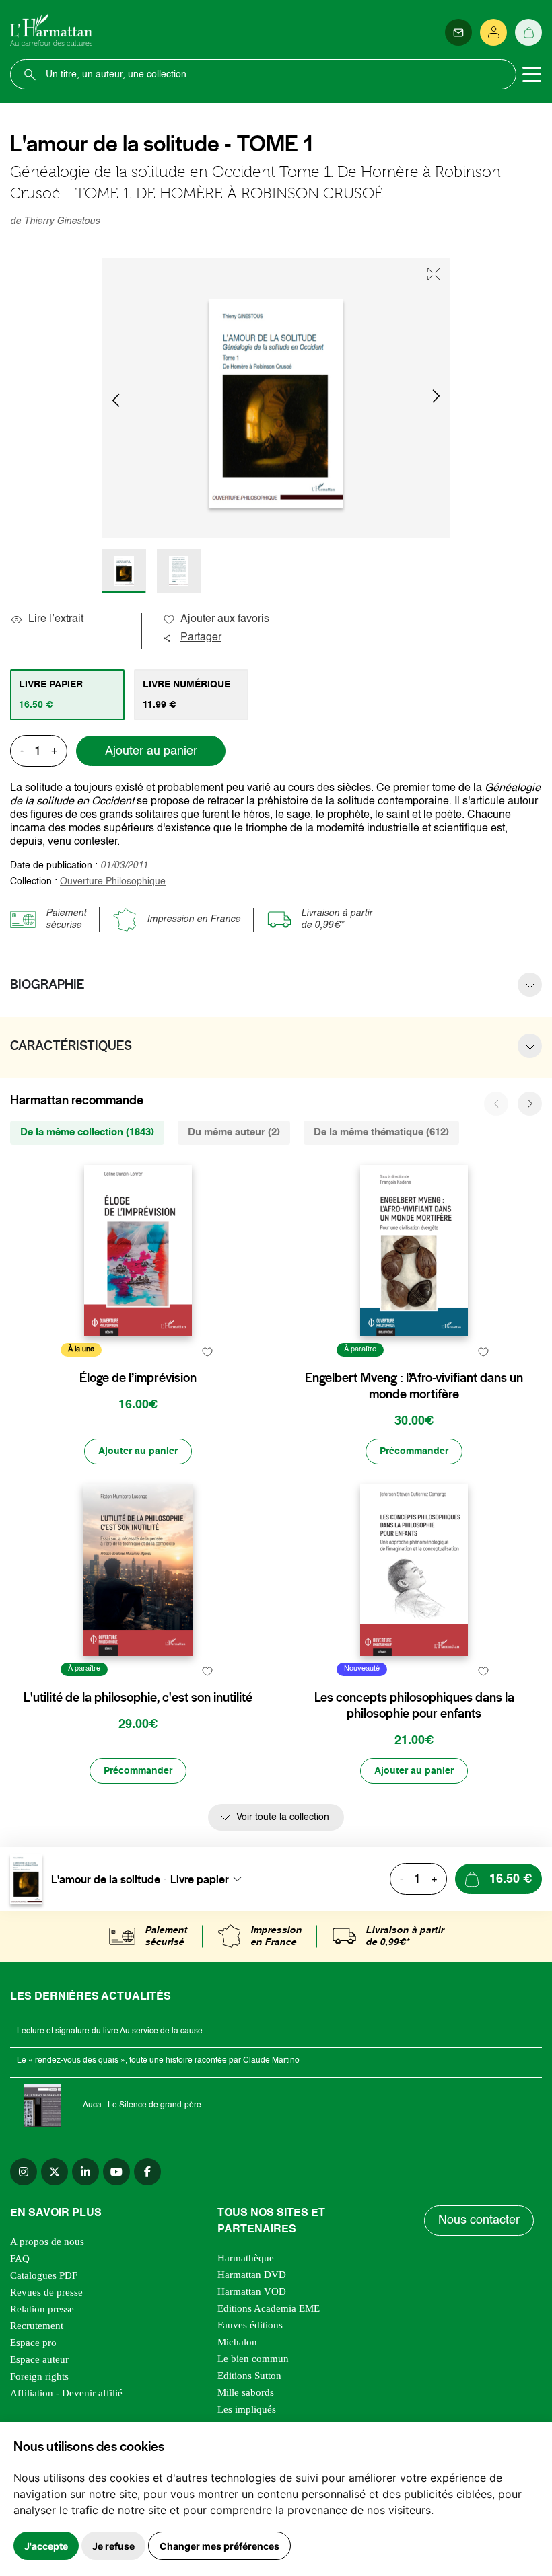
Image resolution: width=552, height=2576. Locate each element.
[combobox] (210, 1879)
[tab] (67, 695)
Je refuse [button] (113, 2546)
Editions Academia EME (269, 2308)
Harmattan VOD (252, 2291)
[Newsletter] (458, 32)
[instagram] (24, 2172)
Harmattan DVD (252, 2275)
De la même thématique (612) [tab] (381, 1132)
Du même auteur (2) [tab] (234, 1132)
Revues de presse (46, 2292)
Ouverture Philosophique (113, 882)
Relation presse (42, 2309)
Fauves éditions (250, 2325)
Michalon (237, 2342)
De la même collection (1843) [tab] (87, 1132)
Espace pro (33, 2343)
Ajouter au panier (151, 751)
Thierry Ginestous (62, 221)
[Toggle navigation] (532, 75)
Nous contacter (479, 2220)
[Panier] (528, 32)
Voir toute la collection (283, 1817)
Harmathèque (246, 2258)
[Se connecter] (493, 32)
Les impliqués (247, 2409)
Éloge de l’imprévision (138, 1378)
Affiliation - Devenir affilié (66, 2393)
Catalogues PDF (44, 2275)
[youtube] (116, 2172)
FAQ (20, 2259)
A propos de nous (47, 2242)
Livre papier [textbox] (200, 1879)
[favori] (207, 1352)
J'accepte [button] (46, 2546)
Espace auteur (39, 2359)
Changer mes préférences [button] (219, 2546)
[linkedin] (85, 2172)
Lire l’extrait (56, 619)
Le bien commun (253, 2359)
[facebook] (147, 2172)
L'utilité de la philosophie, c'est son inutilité (138, 1698)
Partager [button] (201, 638)
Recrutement (37, 2326)
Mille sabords (246, 2392)
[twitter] (55, 2172)
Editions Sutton (249, 2376)
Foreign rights (39, 2376)
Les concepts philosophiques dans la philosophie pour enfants (414, 1706)
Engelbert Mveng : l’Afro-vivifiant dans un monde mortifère (414, 1386)
